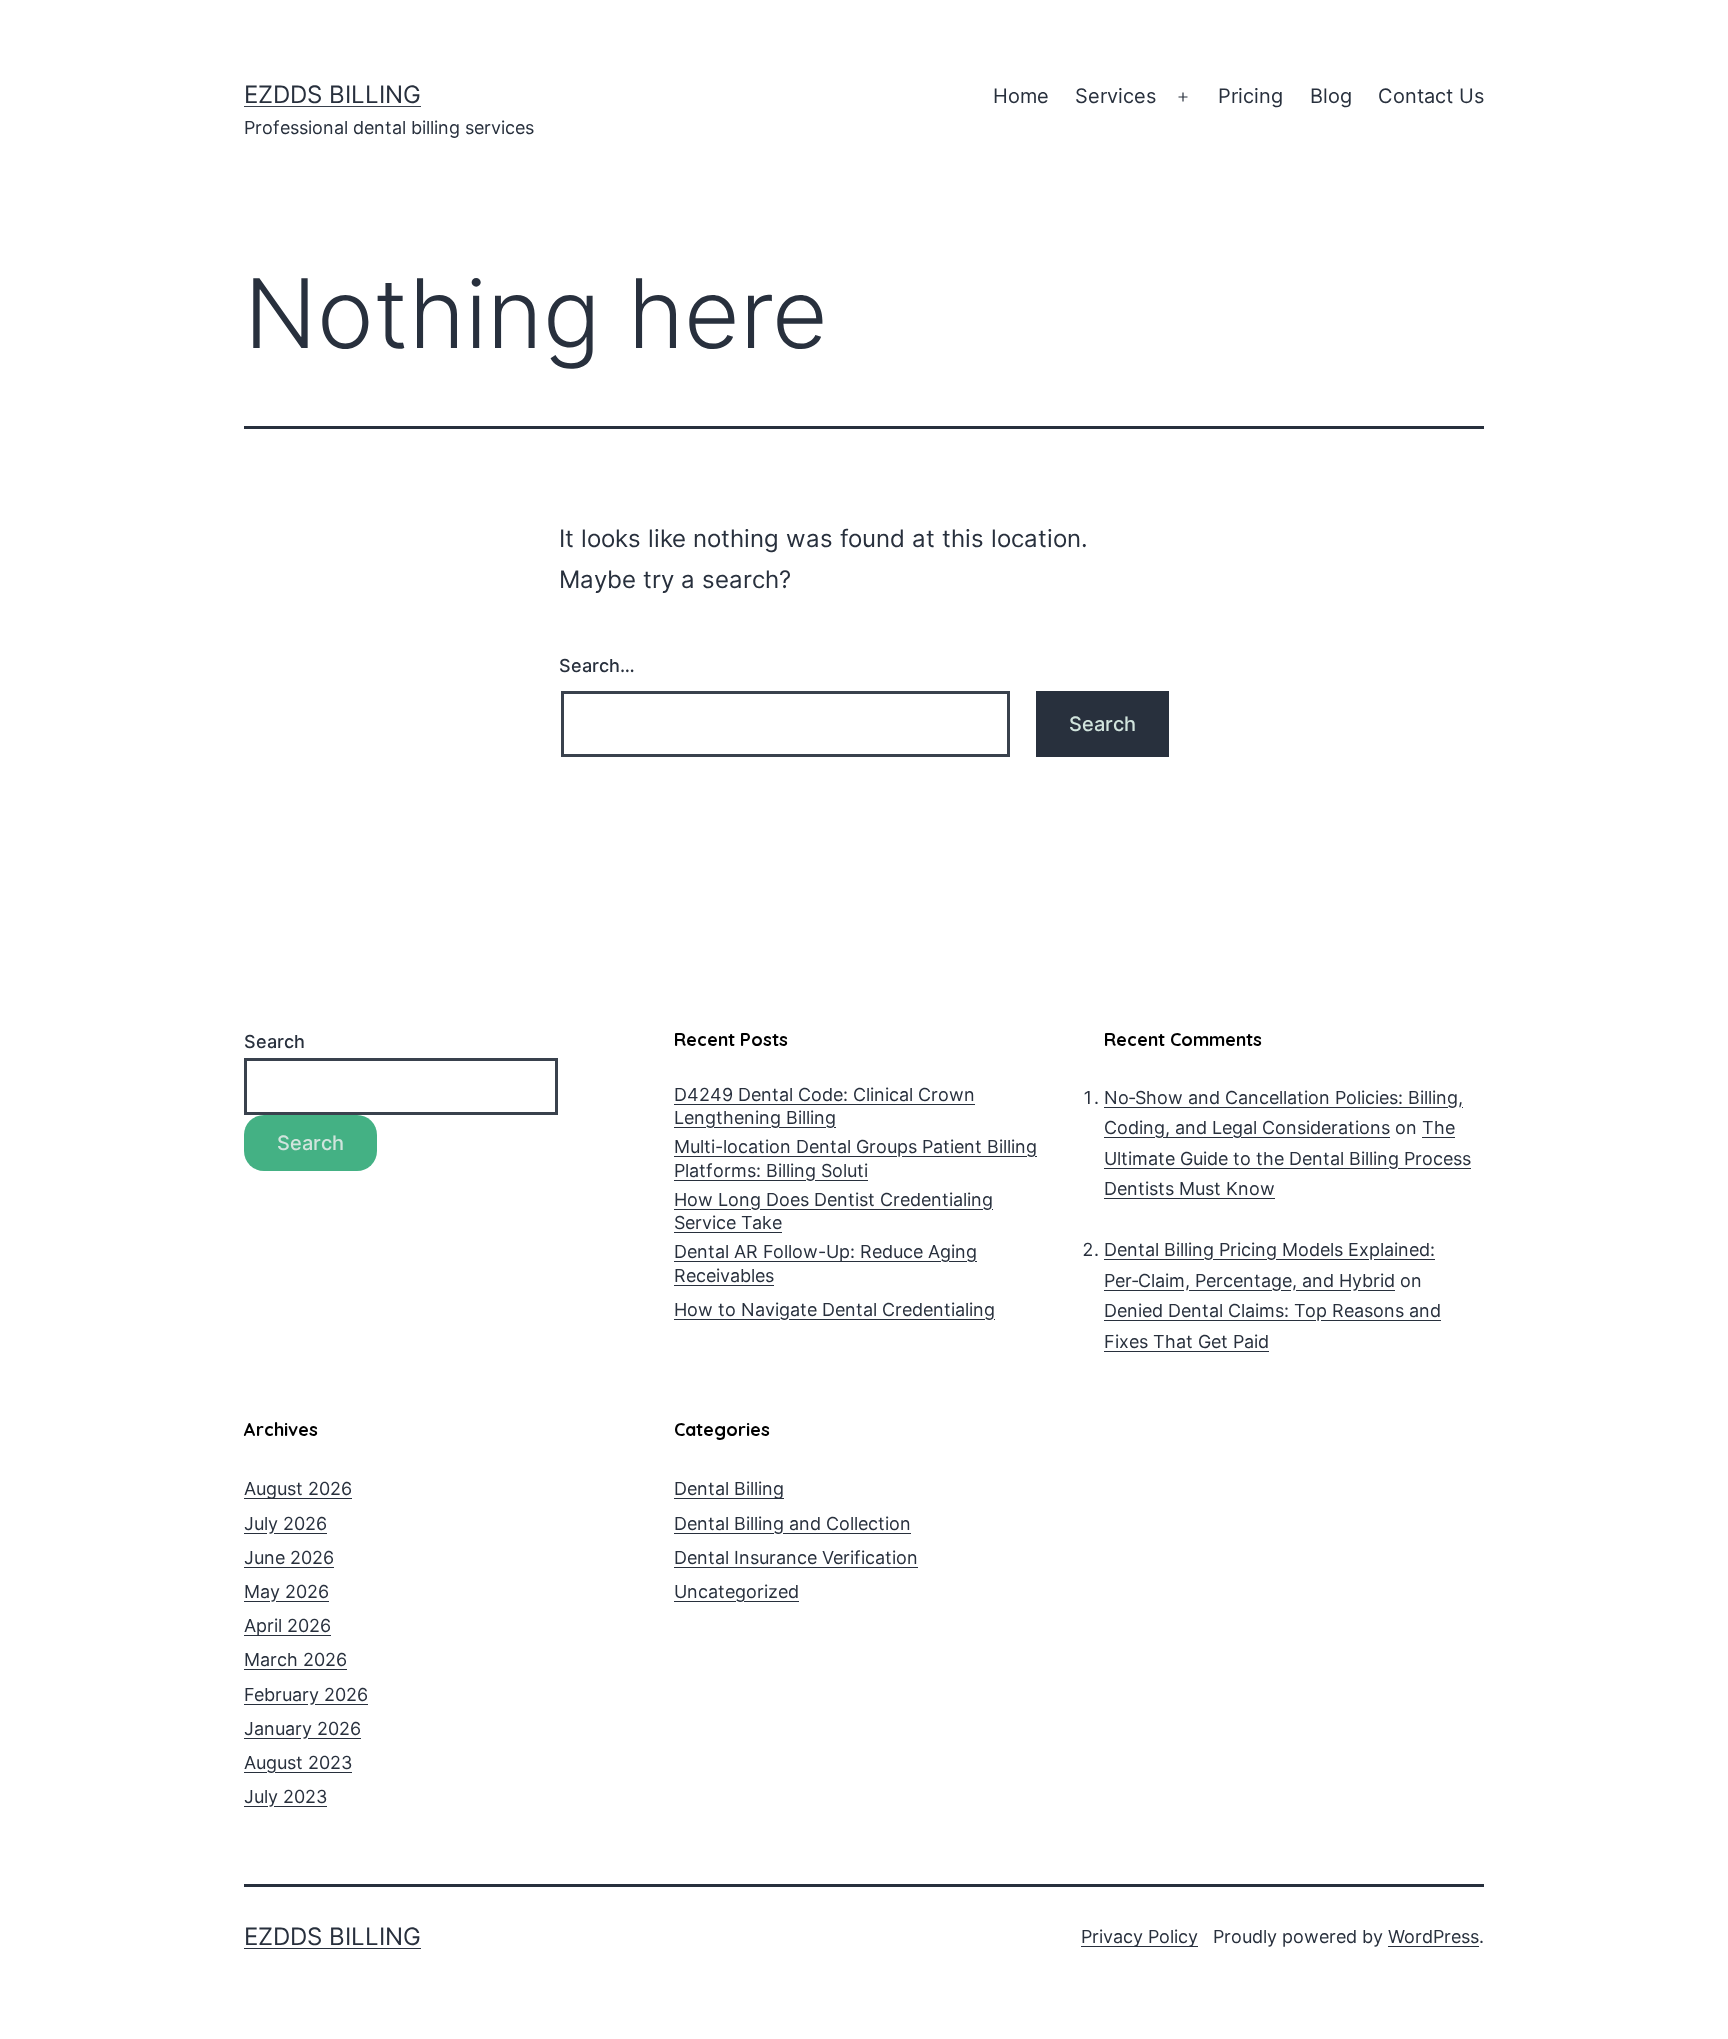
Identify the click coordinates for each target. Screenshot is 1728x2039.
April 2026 (287, 1625)
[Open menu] (1183, 97)
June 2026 (289, 1557)
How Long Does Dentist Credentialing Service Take (833, 1211)
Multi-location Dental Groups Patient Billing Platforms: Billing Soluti (855, 1158)
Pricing (1250, 96)
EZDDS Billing (332, 94)
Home (1021, 96)
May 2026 (286, 1591)
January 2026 (302, 1728)
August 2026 (298, 1488)
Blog (1331, 96)
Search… (597, 665)
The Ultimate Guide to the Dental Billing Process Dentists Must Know (1287, 1158)
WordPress (1433, 1936)
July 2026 (285, 1523)
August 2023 (298, 1762)
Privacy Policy (1139, 1936)
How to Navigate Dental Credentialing (834, 1309)
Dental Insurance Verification (796, 1557)
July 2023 (285, 1796)
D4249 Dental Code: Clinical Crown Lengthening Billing (824, 1106)
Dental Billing (729, 1488)
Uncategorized (736, 1591)
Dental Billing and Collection (792, 1523)
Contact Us (1431, 96)
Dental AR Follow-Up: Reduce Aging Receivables (825, 1263)
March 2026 (295, 1659)
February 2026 (306, 1694)
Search (274, 1041)
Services (1115, 96)
